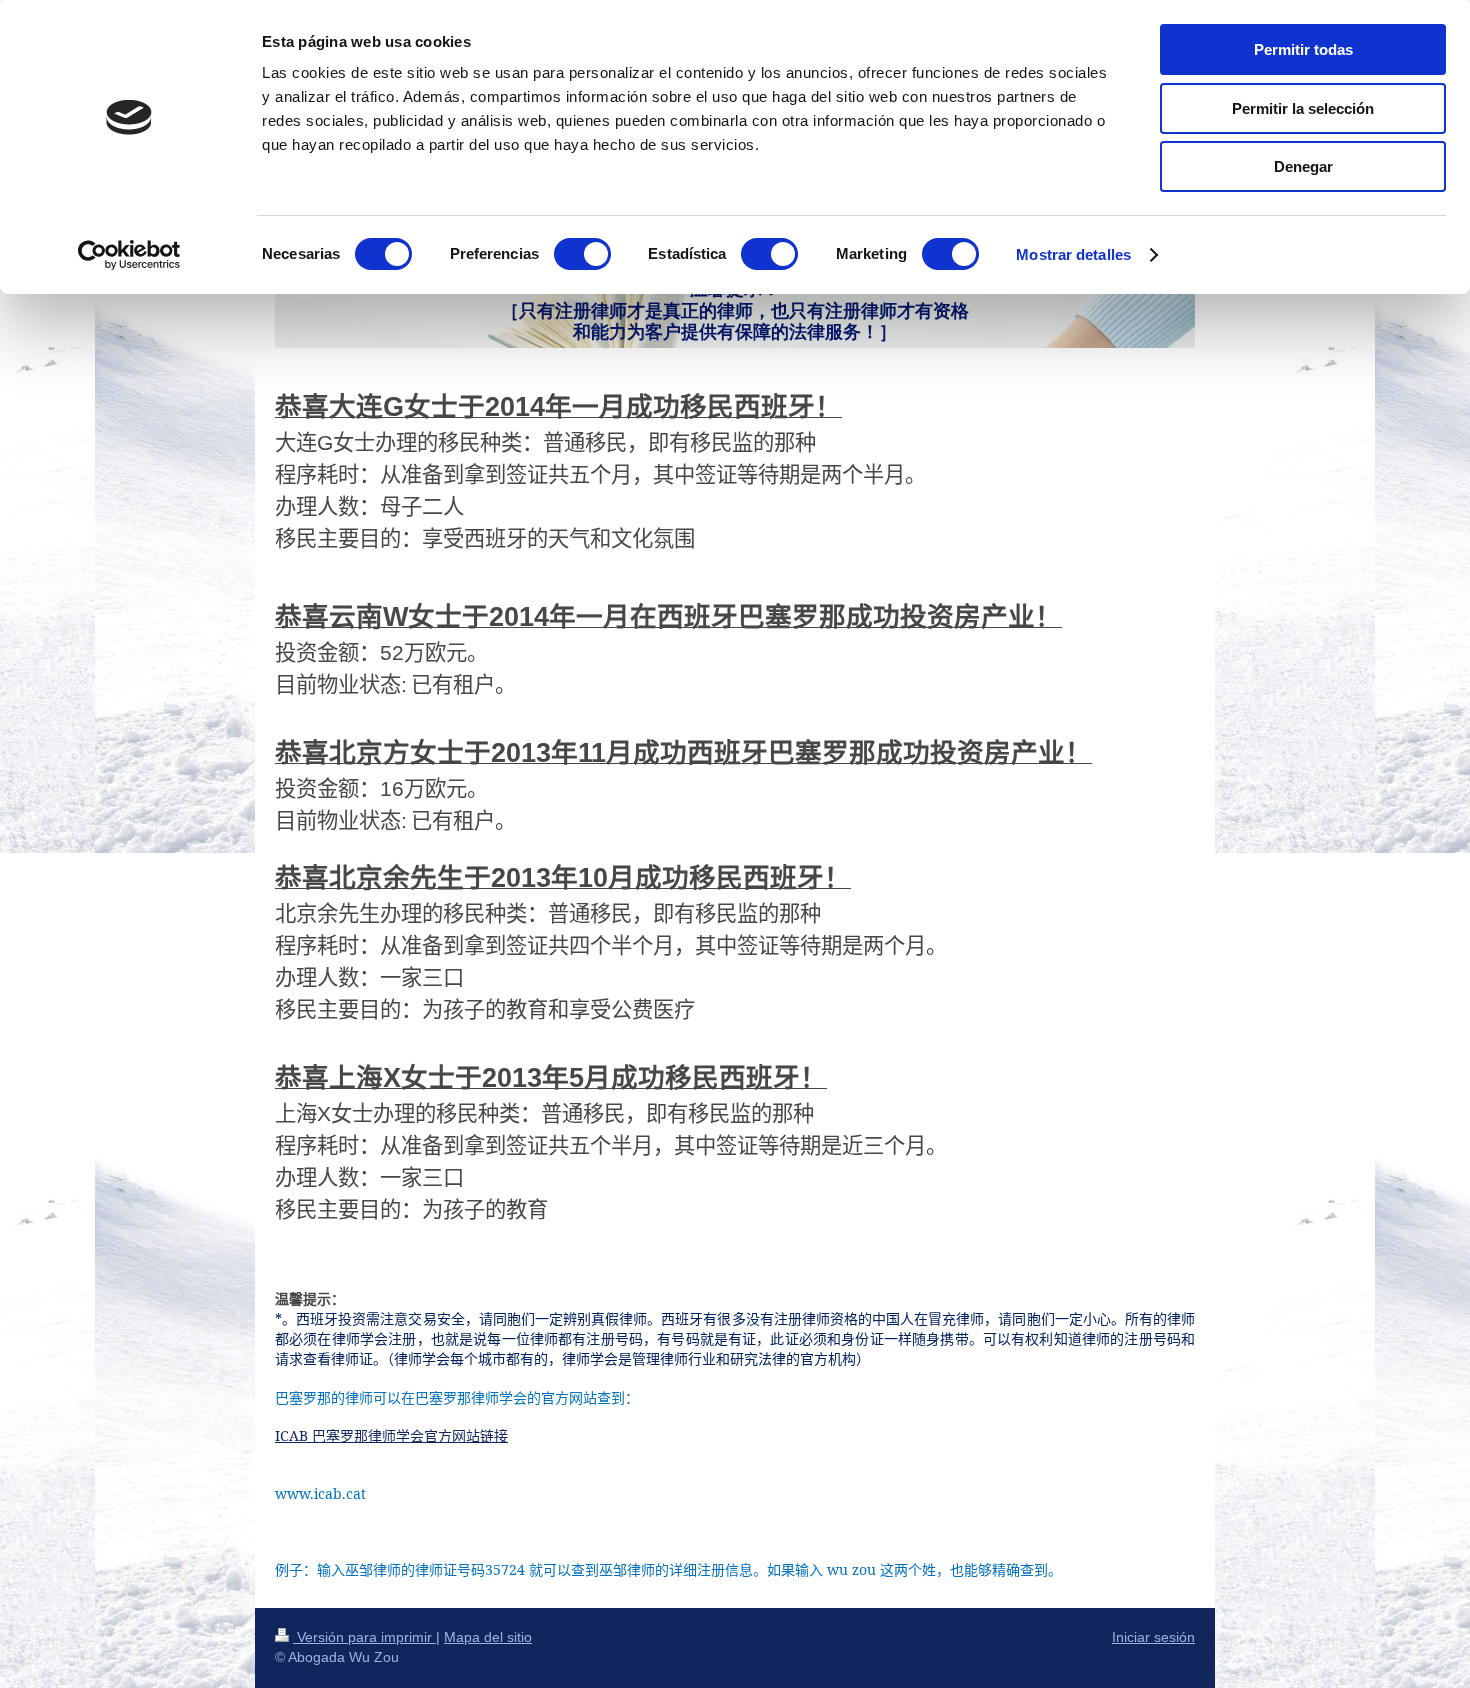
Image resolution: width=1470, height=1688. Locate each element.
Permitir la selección (1303, 108)
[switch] (582, 254)
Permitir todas (1303, 49)
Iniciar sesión (1153, 1637)
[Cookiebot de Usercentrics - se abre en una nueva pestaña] (129, 255)
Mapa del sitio (488, 1637)
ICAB (391, 1435)
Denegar (1303, 166)
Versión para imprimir (364, 1637)
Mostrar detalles (1073, 254)
